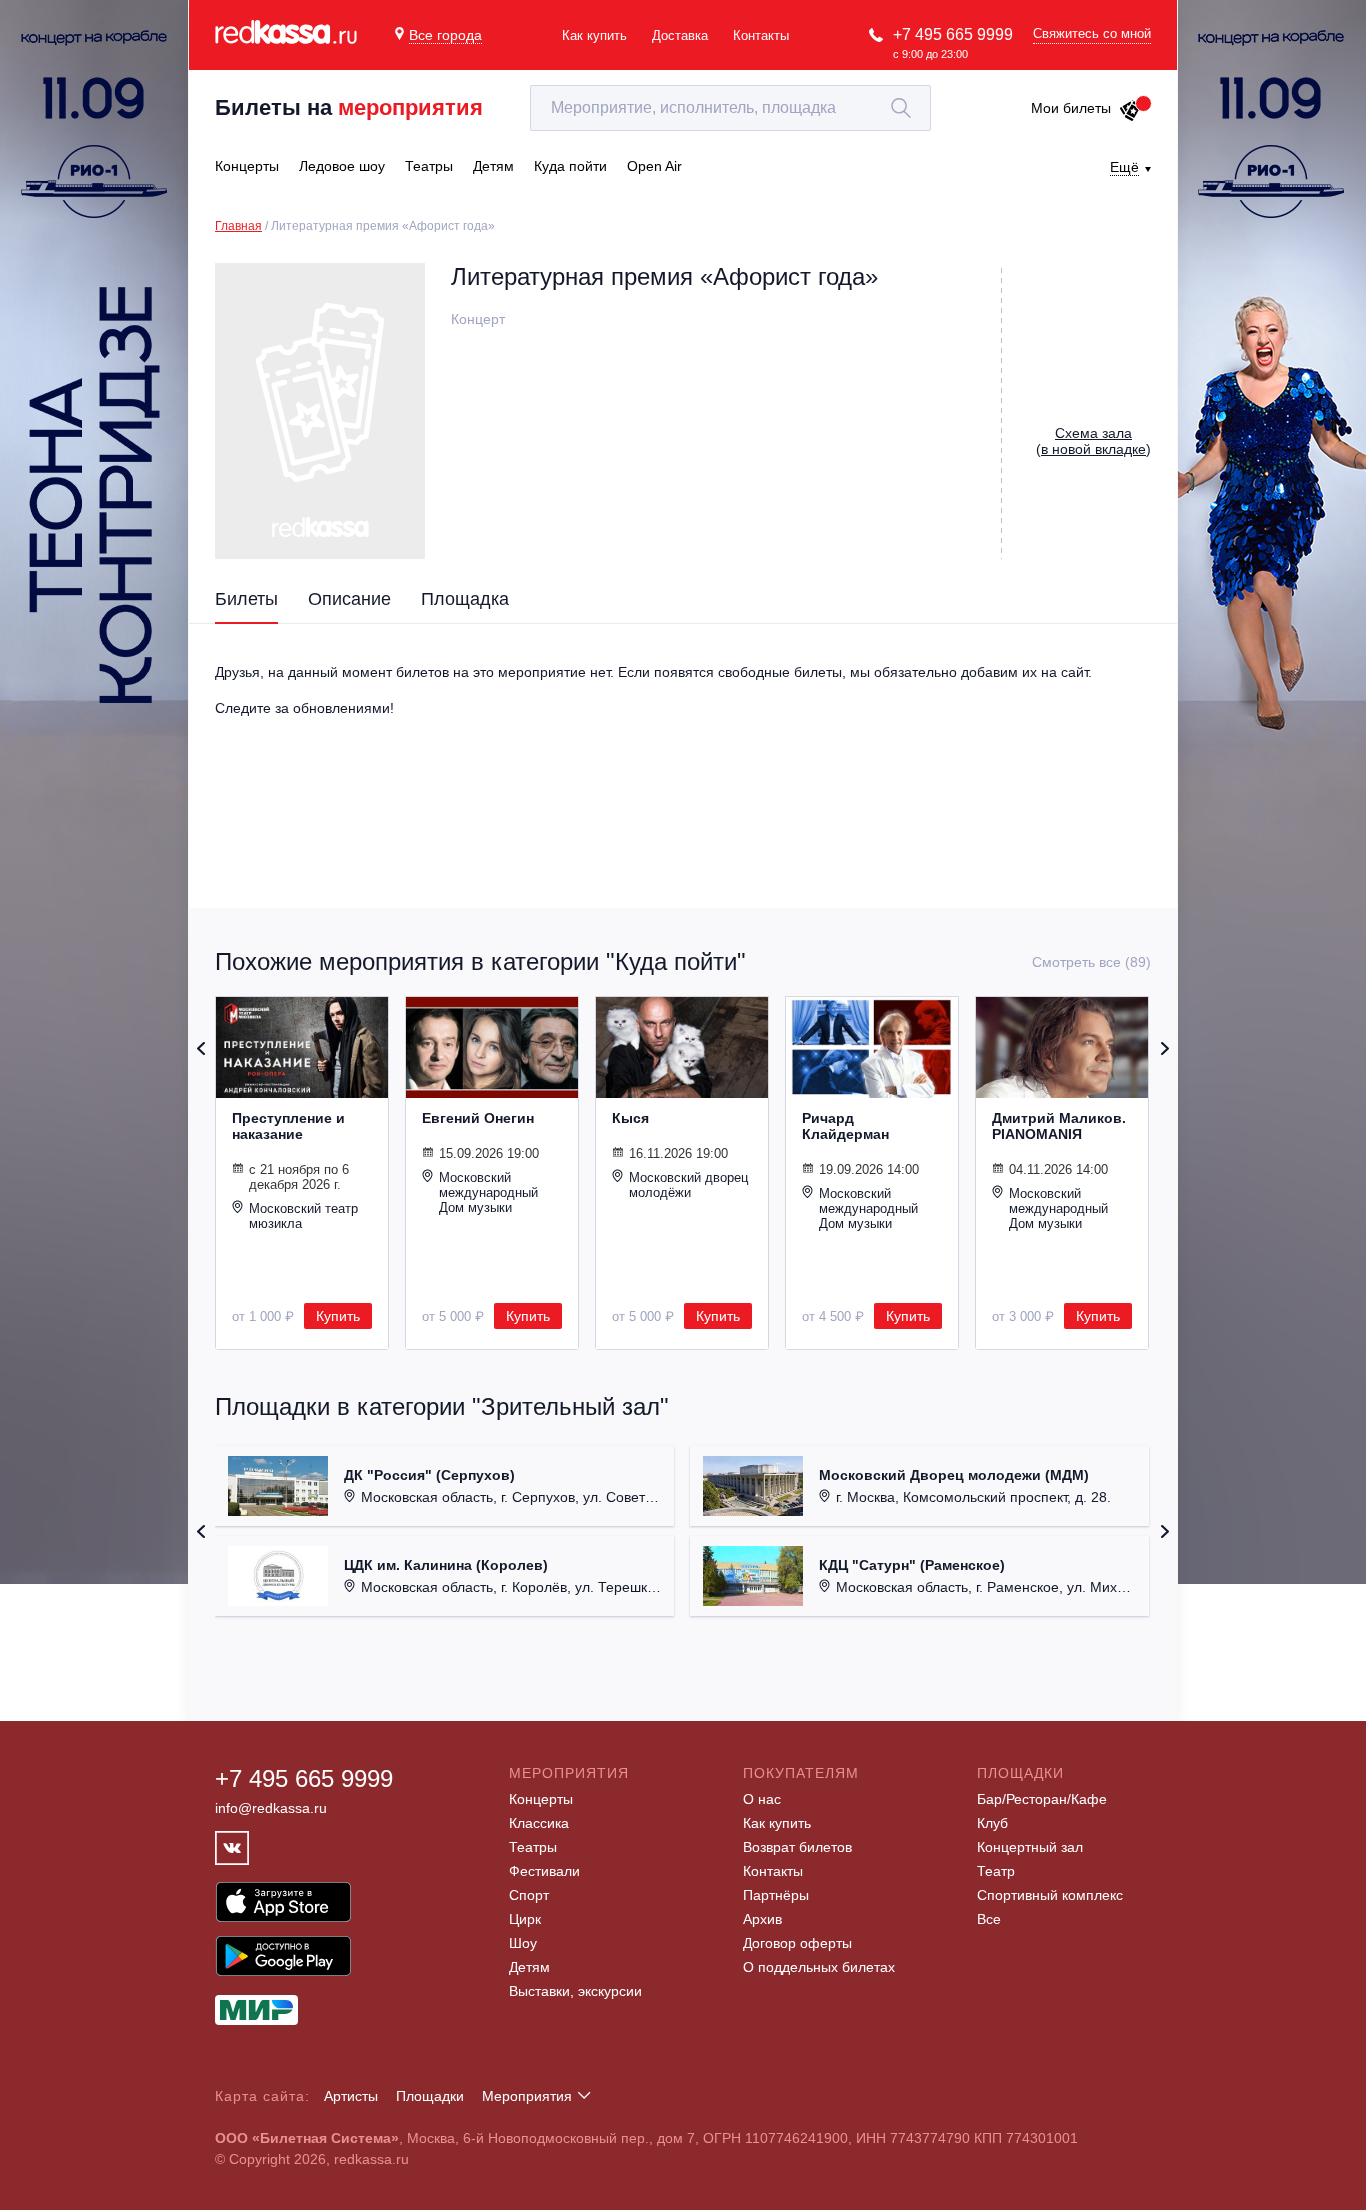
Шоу (523, 1943)
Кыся (630, 1118)
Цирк (525, 1919)
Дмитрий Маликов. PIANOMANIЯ (1059, 1126)
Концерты (541, 1799)
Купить (338, 1316)
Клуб (992, 1823)
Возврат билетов (797, 1847)
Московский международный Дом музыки (488, 1192)
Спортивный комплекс (1050, 1895)
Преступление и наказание (288, 1126)
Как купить (594, 35)
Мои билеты (1071, 108)
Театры (533, 1847)
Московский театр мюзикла (303, 1216)
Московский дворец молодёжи (688, 1185)
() (1093, 441)
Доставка (680, 35)
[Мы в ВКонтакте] (232, 1848)
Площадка (465, 599)
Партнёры (776, 1895)
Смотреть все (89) (1091, 962)
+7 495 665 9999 (953, 34)
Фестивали (544, 1871)
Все (989, 1919)
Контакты (761, 35)
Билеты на (349, 107)
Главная (238, 226)
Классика (539, 1823)
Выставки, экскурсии (575, 1991)
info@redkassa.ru (271, 1808)
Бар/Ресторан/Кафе (1042, 1799)
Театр (996, 1871)
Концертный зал (1030, 1847)
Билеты (246, 599)
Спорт (529, 1895)
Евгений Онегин (478, 1118)
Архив (762, 1919)
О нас (762, 1799)
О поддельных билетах (819, 1967)
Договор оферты (797, 1943)
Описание (349, 599)
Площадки (430, 2096)
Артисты (351, 2096)
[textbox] (730, 108)
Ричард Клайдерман (845, 1126)
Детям (529, 1967)
